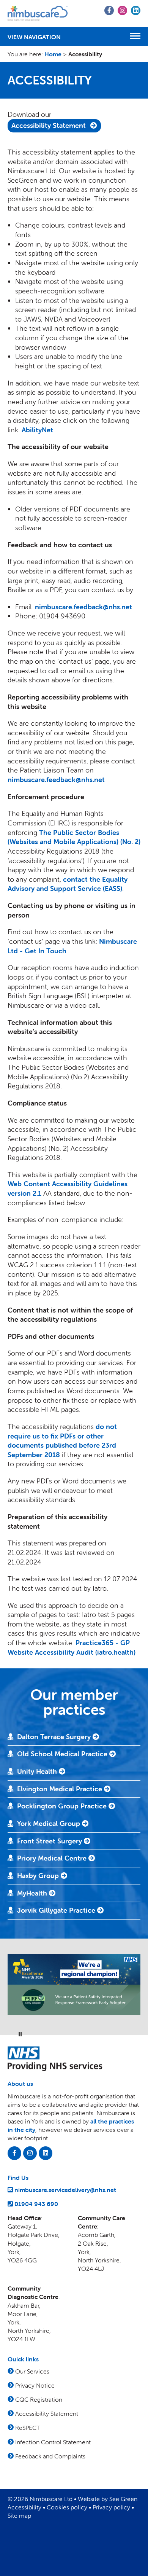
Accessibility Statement (49, 125)
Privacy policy (111, 2507)
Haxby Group (39, 1876)
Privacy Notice (35, 2385)
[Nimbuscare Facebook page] (14, 2153)
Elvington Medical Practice (61, 1789)
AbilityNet (37, 430)
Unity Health (38, 1771)
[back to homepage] (38, 14)
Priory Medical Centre (53, 1858)
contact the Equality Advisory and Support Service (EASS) (68, 884)
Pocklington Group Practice (63, 1806)
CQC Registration (39, 2399)
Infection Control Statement (53, 2442)
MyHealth (33, 1893)
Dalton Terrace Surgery (55, 1737)
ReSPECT (28, 2428)
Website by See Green (108, 2499)
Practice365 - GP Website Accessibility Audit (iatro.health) (72, 1647)
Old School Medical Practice (63, 1754)
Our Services (32, 2371)
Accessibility (24, 2507)
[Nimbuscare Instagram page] (30, 2153)
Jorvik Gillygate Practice (57, 1910)
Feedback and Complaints (50, 2456)
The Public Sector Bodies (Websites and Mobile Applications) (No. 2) (74, 837)
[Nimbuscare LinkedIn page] (46, 2153)
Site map (19, 2515)
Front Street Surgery (50, 1841)
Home (53, 54)
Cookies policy (67, 2507)
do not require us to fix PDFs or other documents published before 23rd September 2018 (62, 1441)
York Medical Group (50, 1823)
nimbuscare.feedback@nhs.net (83, 607)
